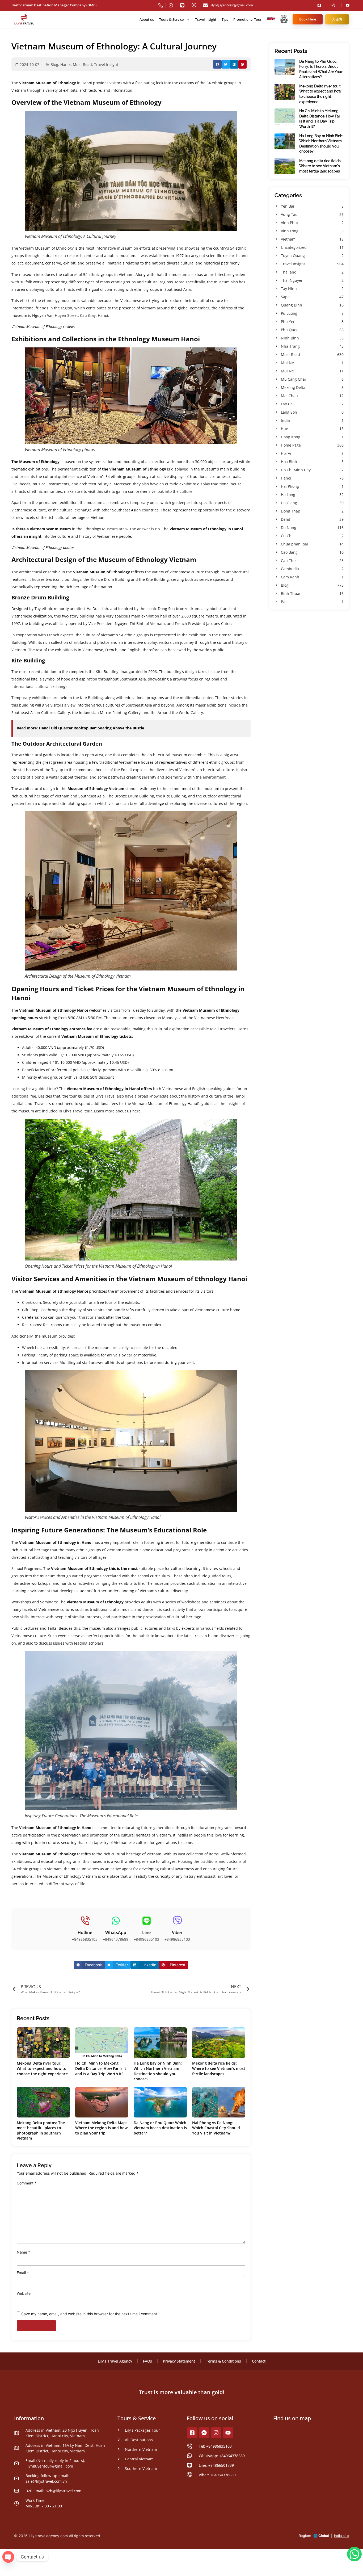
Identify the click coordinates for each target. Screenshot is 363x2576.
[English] (273, 19)
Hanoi (66, 64)
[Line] (147, 1921)
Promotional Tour (247, 19)
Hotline (85, 1932)
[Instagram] (216, 2433)
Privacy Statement (179, 2361)
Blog (54, 64)
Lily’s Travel (105, 1096)
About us (147, 19)
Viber (177, 1932)
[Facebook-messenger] (204, 2433)
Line (146, 1932)
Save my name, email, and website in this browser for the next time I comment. (90, 2314)
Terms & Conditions (223, 2361)
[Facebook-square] (192, 2433)
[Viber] (177, 1921)
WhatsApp (116, 1932)
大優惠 (337, 19)
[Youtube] (228, 2433)
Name (23, 2252)
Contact (259, 2361)
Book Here (308, 19)
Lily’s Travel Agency (115, 2361)
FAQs (147, 2361)
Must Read (82, 64)
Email (23, 2273)
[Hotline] (85, 1921)
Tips (225, 19)
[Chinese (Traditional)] (269, 19)
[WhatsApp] (116, 1921)
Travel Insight (206, 19)
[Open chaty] (8, 2557)
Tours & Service (171, 19)
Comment (27, 2183)
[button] (217, 64)
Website (24, 2293)
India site (341, 2536)
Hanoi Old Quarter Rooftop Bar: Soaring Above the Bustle (91, 728)
